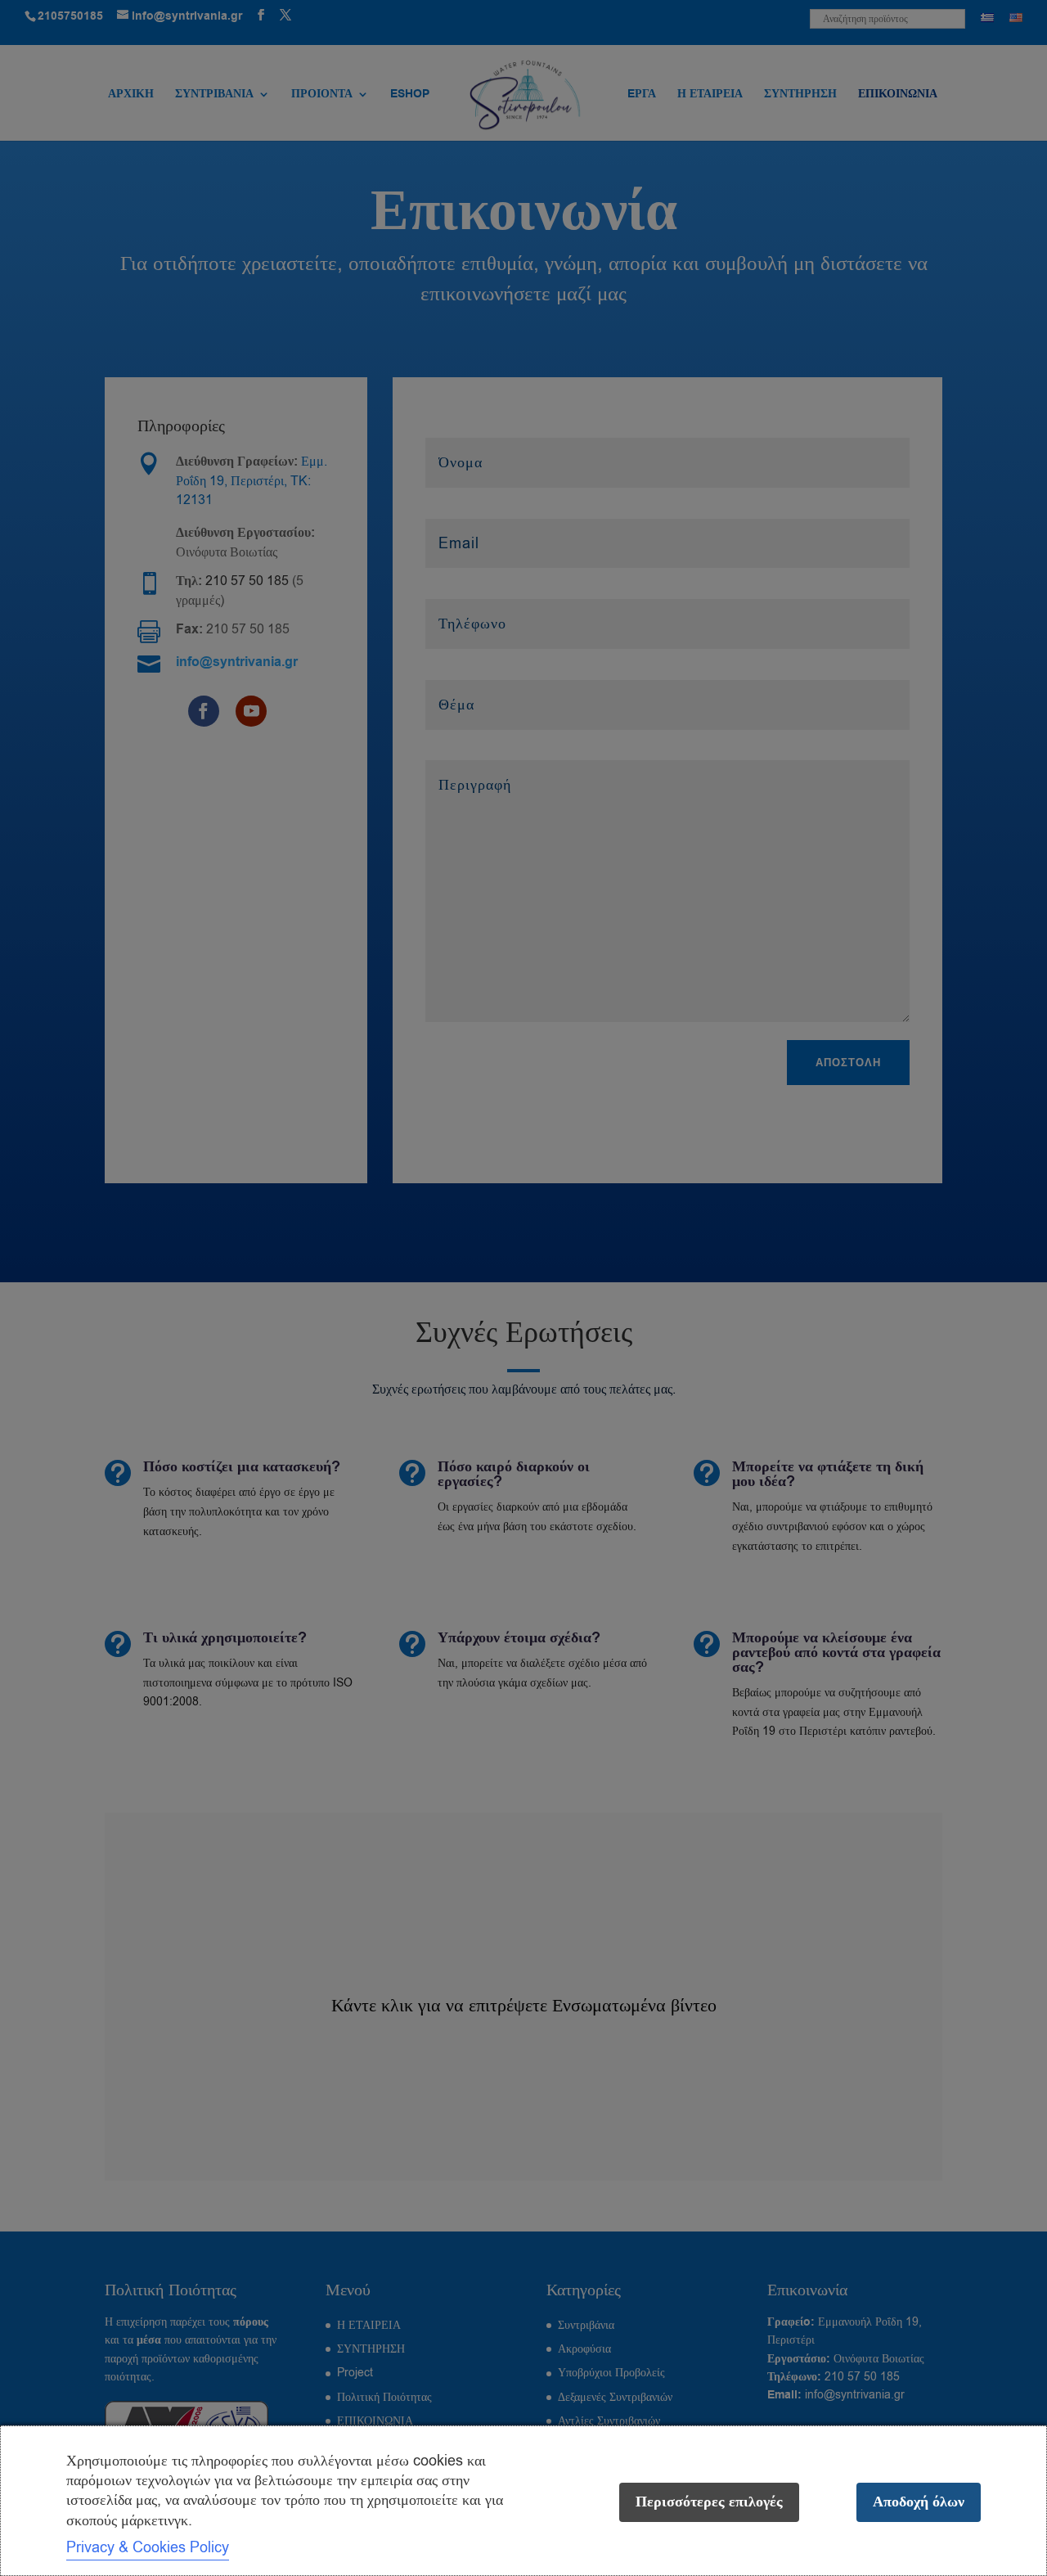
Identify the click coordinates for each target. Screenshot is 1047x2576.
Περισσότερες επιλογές (709, 2502)
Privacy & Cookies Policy (148, 2547)
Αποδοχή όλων (919, 2502)
